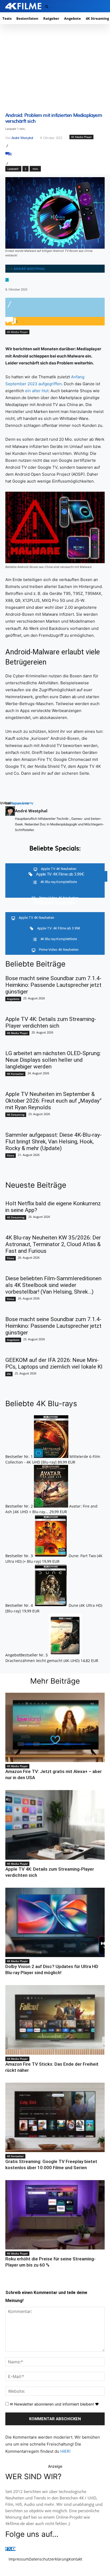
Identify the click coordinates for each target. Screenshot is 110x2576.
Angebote (13, 999)
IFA (9, 1374)
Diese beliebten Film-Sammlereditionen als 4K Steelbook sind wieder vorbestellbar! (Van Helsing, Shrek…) (53, 1285)
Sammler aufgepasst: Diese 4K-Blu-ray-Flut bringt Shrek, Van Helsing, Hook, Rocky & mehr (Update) (54, 1142)
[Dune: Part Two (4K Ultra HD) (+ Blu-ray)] (51, 1556)
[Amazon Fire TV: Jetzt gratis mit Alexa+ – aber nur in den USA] (55, 1727)
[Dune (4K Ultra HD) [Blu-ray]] (51, 1605)
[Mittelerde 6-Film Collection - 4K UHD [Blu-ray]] (52, 1456)
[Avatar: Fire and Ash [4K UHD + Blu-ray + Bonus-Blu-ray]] (52, 1506)
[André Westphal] (10, 820)
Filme (11, 1155)
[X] (9, 2549)
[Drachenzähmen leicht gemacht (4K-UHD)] (65, 1655)
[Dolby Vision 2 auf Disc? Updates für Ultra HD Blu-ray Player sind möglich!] (55, 1922)
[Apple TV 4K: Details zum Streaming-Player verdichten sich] (55, 1825)
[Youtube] (14, 2549)
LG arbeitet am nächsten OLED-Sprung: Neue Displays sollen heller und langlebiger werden (53, 1060)
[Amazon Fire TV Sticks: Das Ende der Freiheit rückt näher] (55, 2020)
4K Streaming (16, 1115)
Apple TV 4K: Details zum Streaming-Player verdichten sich (51, 1022)
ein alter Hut (37, 391)
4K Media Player (81, 137)
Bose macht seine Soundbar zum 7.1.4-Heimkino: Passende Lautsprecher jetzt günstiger (53, 985)
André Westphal (22, 138)
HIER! (65, 2451)
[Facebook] (6, 2549)
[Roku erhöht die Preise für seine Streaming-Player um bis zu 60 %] (55, 2215)
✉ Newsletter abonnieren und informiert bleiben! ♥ (54, 2404)
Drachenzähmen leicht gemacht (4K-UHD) (42, 1661)
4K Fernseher (15, 1074)
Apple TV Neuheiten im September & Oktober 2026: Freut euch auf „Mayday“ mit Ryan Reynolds (53, 1101)
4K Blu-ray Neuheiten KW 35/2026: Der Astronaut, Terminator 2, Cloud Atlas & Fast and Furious (53, 1244)
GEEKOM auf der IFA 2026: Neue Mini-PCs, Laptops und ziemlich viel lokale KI (54, 1363)
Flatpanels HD (19, 803)
